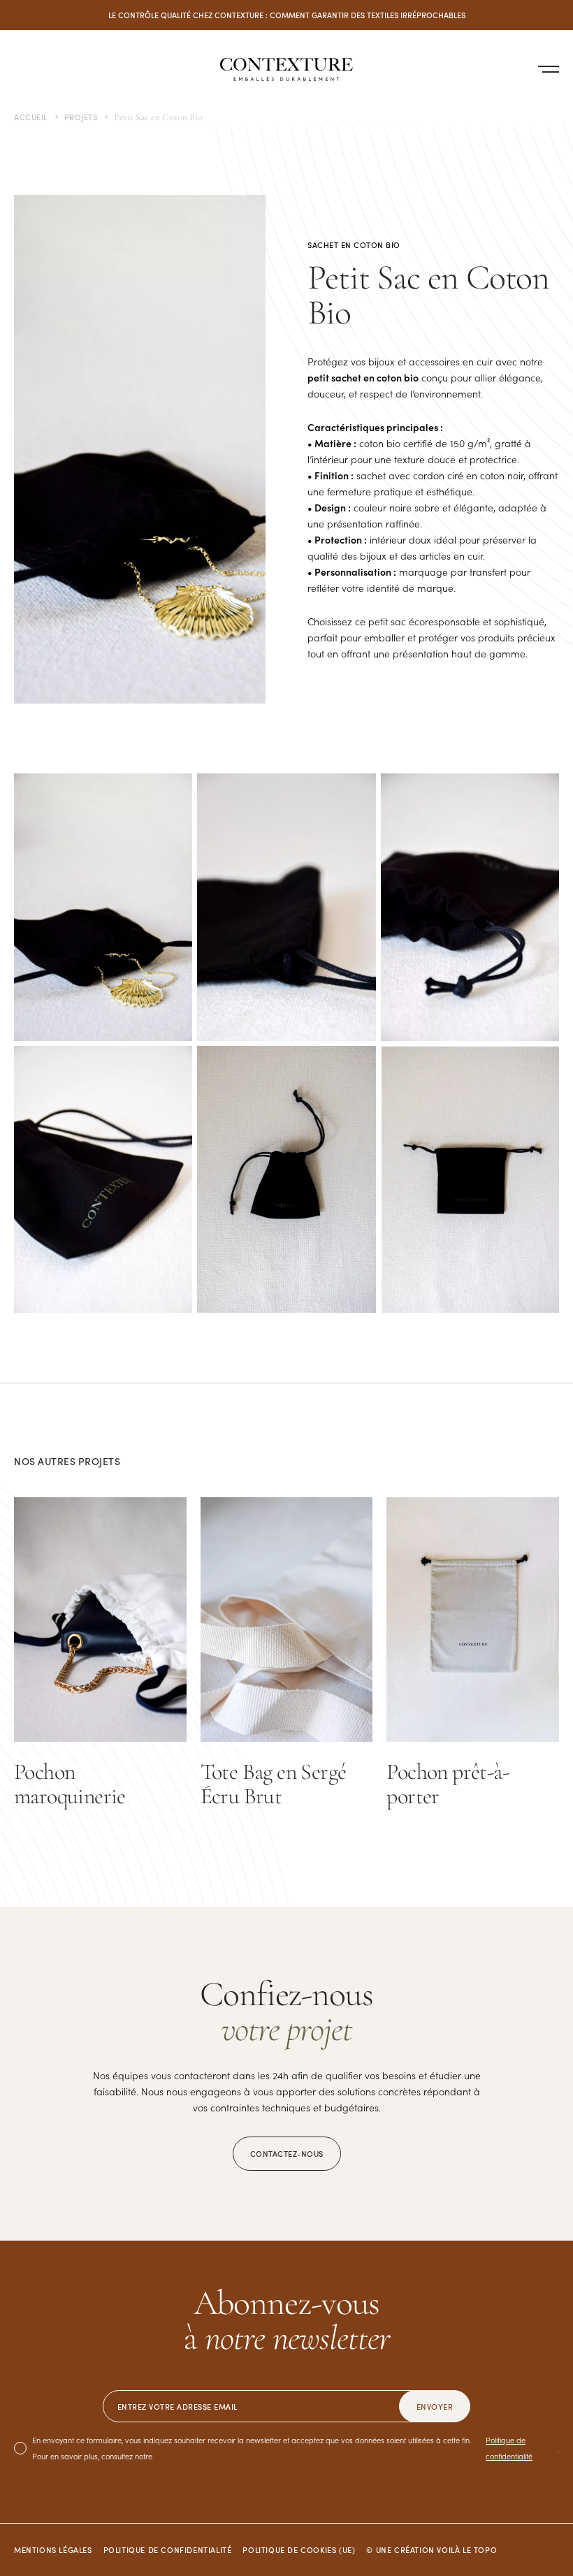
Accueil (31, 117)
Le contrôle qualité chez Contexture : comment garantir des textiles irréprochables (287, 15)
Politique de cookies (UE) (299, 2549)
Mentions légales (53, 2549)
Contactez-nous (287, 2153)
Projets (81, 117)
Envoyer (435, 2406)
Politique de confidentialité (509, 2448)
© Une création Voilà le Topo (431, 2549)
